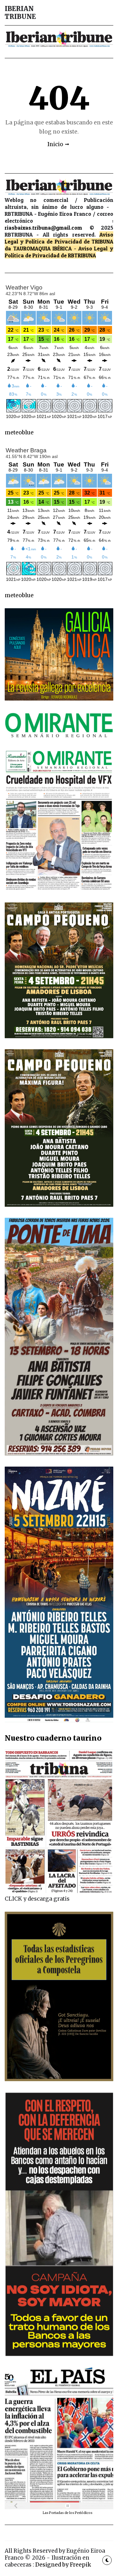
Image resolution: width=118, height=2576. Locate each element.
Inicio (55, 144)
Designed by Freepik (63, 2565)
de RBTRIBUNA (78, 255)
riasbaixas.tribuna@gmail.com (43, 228)
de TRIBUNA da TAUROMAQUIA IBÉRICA (59, 245)
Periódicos (84, 2513)
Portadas (57, 2513)
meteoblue (19, 432)
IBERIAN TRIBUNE (20, 13)
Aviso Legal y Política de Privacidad (59, 238)
